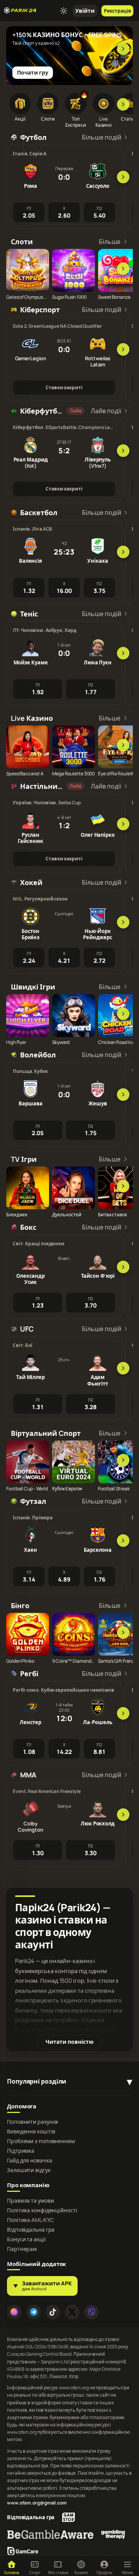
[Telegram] (34, 2312)
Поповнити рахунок (33, 2122)
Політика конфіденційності (42, 2210)
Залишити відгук (29, 2170)
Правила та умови (30, 2201)
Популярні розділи (37, 2081)
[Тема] (64, 11)
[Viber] (92, 2312)
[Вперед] (123, 49)
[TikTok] (53, 2312)
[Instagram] (14, 2312)
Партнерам (22, 2249)
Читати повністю (69, 2042)
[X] (72, 2312)
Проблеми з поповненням (41, 2141)
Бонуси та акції (26, 2239)
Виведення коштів (31, 2132)
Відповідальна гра (31, 2230)
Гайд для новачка (29, 2161)
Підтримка (21, 2151)
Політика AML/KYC (30, 2220)
